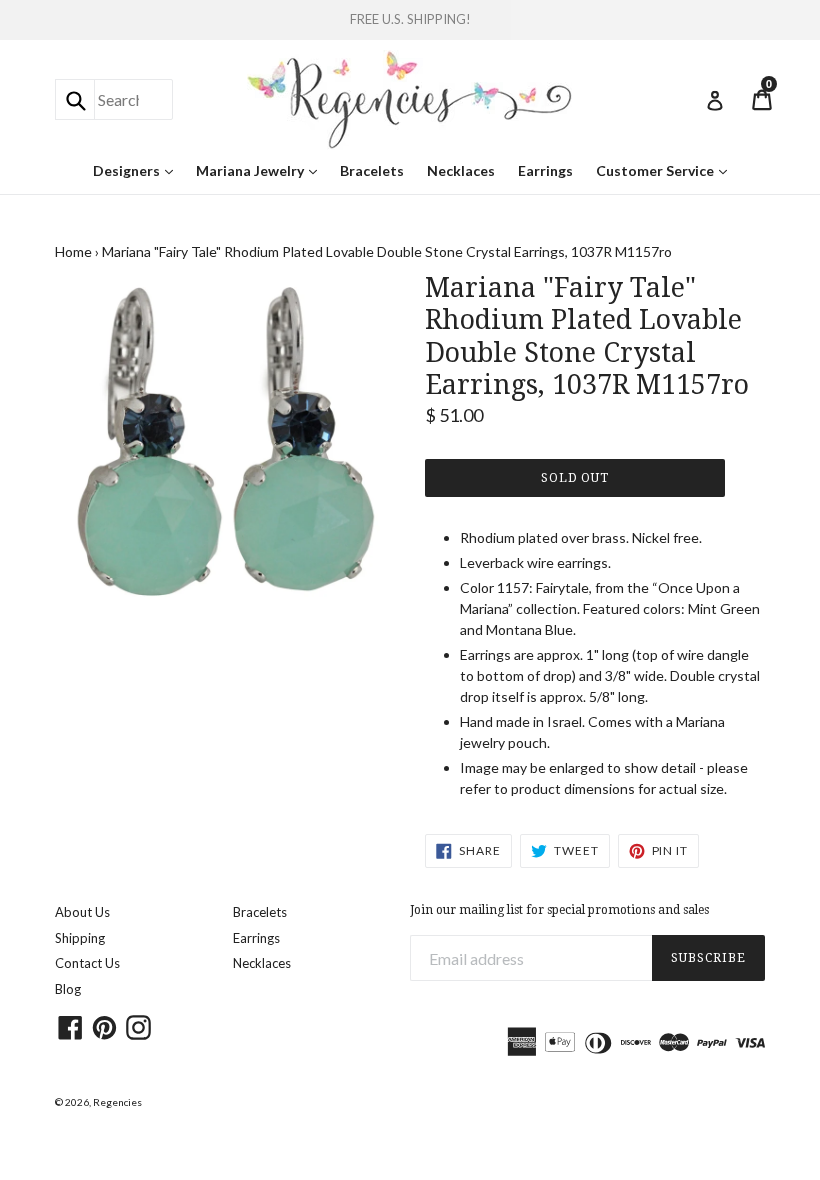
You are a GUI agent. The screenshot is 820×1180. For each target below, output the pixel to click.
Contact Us (87, 963)
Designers (138, 170)
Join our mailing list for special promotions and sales (559, 910)
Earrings (545, 170)
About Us (82, 912)
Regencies (117, 1102)
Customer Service (666, 170)
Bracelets (372, 170)
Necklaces (461, 170)
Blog (68, 989)
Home (73, 251)
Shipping (80, 938)
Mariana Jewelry (261, 170)
